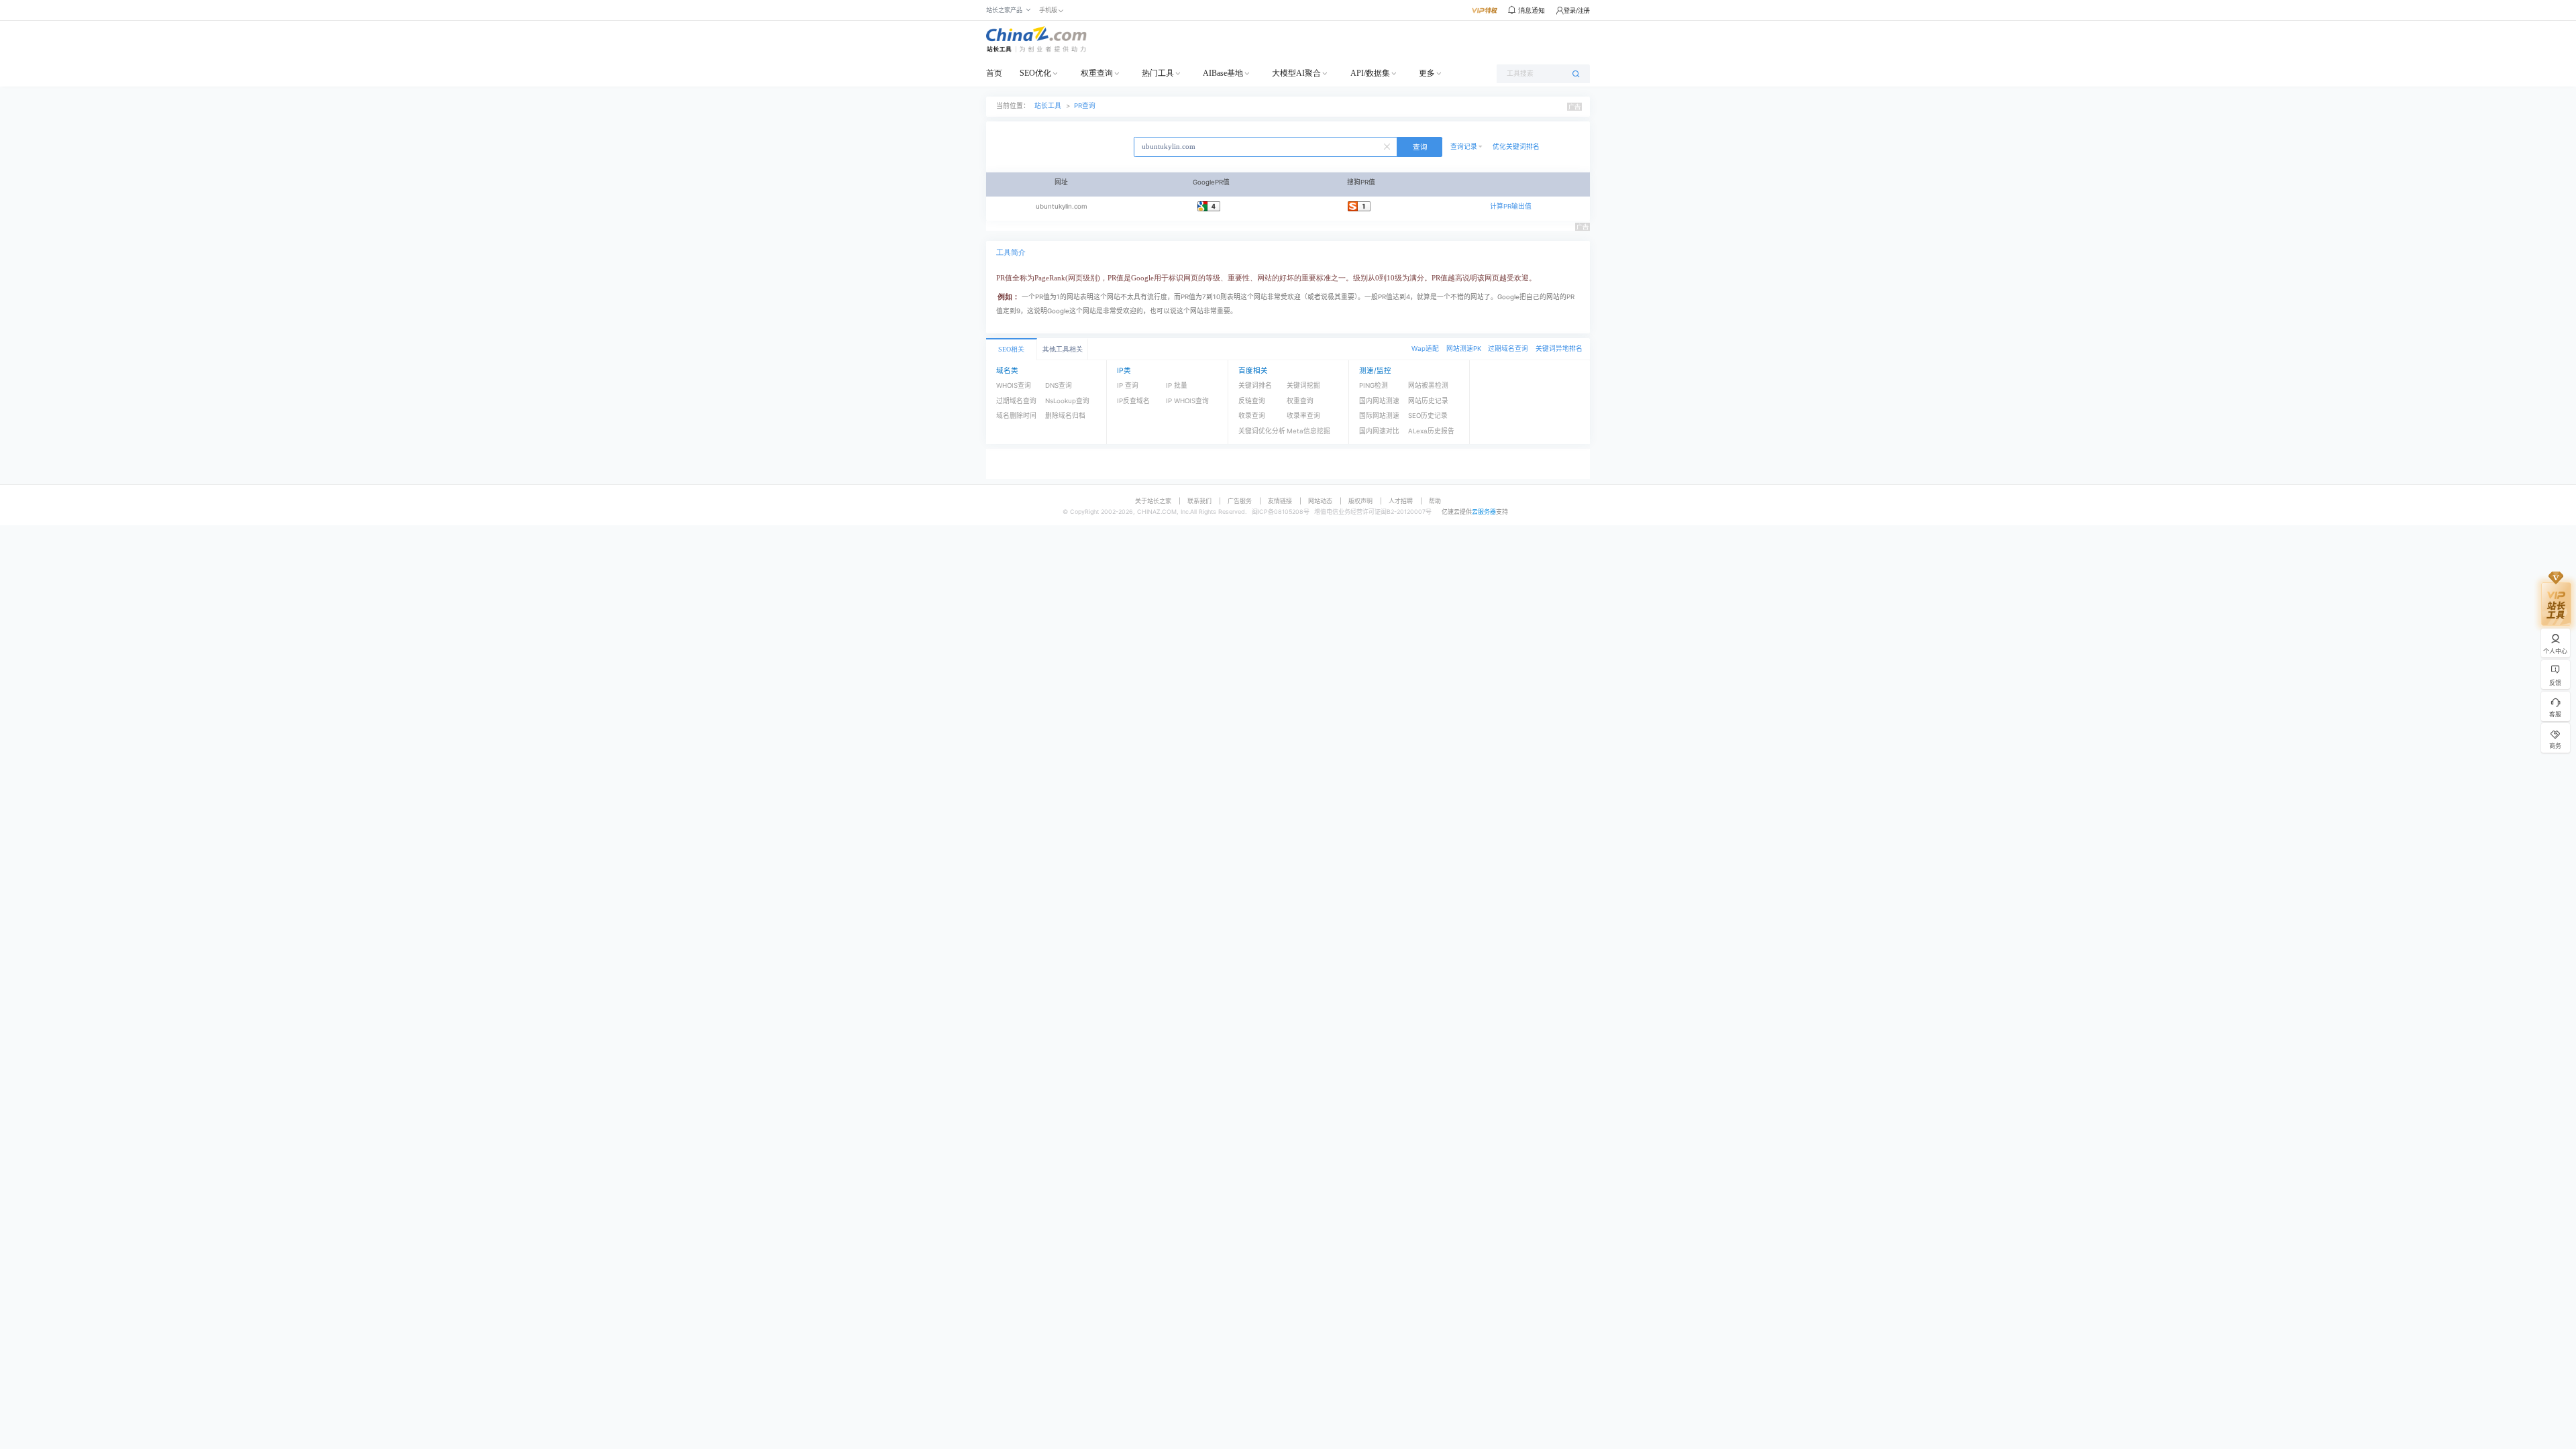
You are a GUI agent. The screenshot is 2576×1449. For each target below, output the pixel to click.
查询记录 (1464, 147)
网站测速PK (1464, 348)
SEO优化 (1035, 73)
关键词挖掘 (1303, 385)
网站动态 (1320, 501)
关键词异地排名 (1559, 348)
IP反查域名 (1133, 401)
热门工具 (1158, 73)
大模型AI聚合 (1296, 73)
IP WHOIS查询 (1187, 401)
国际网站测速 (1379, 416)
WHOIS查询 (1014, 385)
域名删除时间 (1016, 416)
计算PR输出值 (1511, 206)
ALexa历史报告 (1431, 431)
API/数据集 (1370, 73)
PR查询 (1085, 106)
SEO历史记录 (1428, 416)
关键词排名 (1255, 385)
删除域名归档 (1065, 416)
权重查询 (1097, 73)
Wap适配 (1425, 348)
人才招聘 (1401, 501)
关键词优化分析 (1262, 431)
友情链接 (1280, 501)
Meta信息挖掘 (1308, 431)
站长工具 (1048, 106)
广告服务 (1240, 501)
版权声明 (1360, 501)
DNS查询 (1059, 385)
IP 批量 (1177, 385)
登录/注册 (1577, 10)
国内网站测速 (1379, 401)
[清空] (1389, 146)
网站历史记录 (1428, 401)
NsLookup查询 (1067, 401)
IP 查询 (1128, 385)
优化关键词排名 (1516, 147)
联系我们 (1199, 501)
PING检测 (1374, 385)
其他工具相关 (1063, 349)
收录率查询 (1303, 416)
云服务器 (1484, 512)
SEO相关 (1011, 349)
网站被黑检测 (1428, 385)
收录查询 (1252, 416)
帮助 (1435, 501)
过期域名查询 (1508, 348)
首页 (994, 73)
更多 (1427, 73)
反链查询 (1252, 401)
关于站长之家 (1153, 501)
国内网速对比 (1379, 431)
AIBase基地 (1223, 73)
